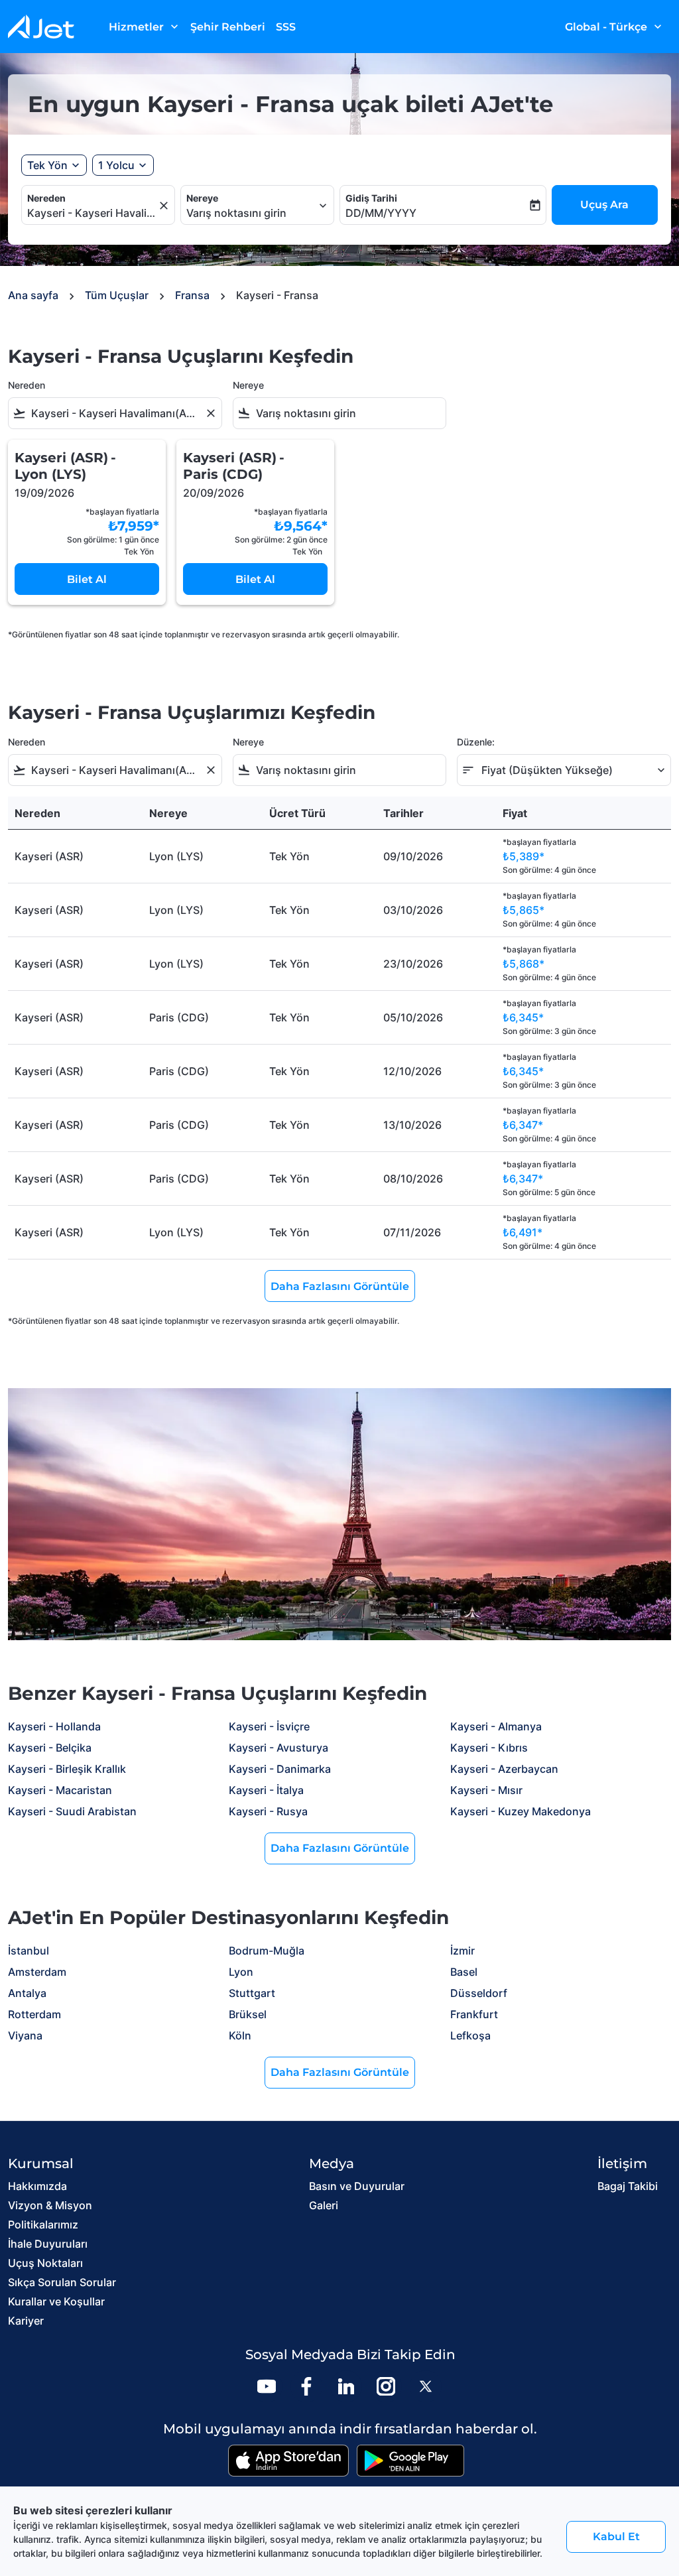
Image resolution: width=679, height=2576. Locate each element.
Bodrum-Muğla (267, 1951)
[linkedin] (346, 2386)
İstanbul (29, 1951)
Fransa (192, 295)
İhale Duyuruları (48, 2244)
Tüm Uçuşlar (117, 295)
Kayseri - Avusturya (278, 1748)
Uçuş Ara (604, 205)
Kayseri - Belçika (50, 1748)
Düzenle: (476, 742)
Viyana (25, 2035)
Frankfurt (474, 2014)
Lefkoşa (470, 2035)
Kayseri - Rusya (268, 1811)
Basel (464, 1972)
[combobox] (92, 213)
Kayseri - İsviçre (269, 1726)
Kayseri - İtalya (266, 1790)
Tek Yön (47, 165)
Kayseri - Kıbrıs (489, 1748)
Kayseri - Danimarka (280, 1769)
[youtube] (267, 2386)
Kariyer (26, 2321)
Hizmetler (145, 27)
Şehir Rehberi (228, 27)
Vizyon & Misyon (50, 2205)
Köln (240, 2035)
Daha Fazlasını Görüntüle (340, 1848)
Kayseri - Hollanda (54, 1726)
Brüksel (248, 2014)
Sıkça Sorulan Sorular (62, 2282)
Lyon (241, 1972)
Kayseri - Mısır (486, 1790)
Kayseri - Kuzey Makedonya (521, 1811)
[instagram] (386, 2386)
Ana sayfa (33, 295)
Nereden (46, 198)
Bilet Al (87, 579)
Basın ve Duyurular (357, 2186)
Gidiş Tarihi (371, 198)
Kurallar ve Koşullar (56, 2301)
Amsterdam (37, 1972)
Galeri (324, 2205)
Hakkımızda (37, 2186)
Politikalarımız (43, 2224)
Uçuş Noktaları (45, 2263)
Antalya (27, 1993)
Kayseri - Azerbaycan (504, 1769)
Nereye (202, 198)
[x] (426, 2386)
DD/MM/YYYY (381, 213)
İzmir (463, 1951)
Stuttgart (252, 1993)
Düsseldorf (479, 1993)
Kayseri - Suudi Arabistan (72, 1811)
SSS (286, 27)
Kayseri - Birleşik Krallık (67, 1769)
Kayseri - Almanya (496, 1726)
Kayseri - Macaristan (60, 1790)
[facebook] (306, 2386)
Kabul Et (616, 2537)
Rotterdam (34, 2014)
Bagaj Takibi (628, 2186)
